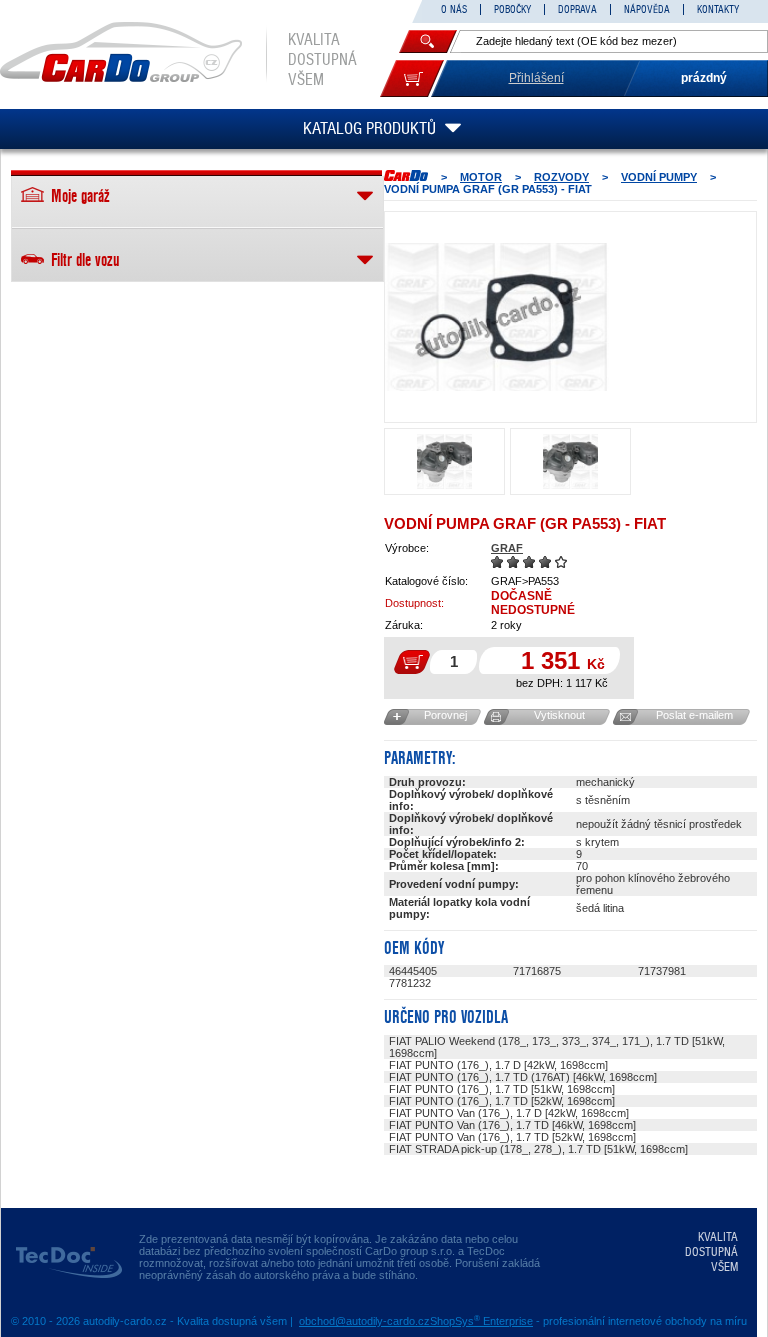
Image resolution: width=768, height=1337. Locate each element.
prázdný (704, 78)
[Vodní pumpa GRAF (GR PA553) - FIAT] (497, 317)
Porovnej (445, 715)
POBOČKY (512, 9)
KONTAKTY (718, 9)
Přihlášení (536, 78)
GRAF (507, 548)
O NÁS (454, 9)
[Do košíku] (412, 78)
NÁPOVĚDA (647, 9)
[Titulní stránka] (406, 175)
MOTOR (481, 177)
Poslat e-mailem (694, 715)
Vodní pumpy (659, 177)
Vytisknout (559, 715)
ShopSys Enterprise (481, 1321)
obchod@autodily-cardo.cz (364, 1321)
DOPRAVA (577, 9)
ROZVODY (561, 177)
